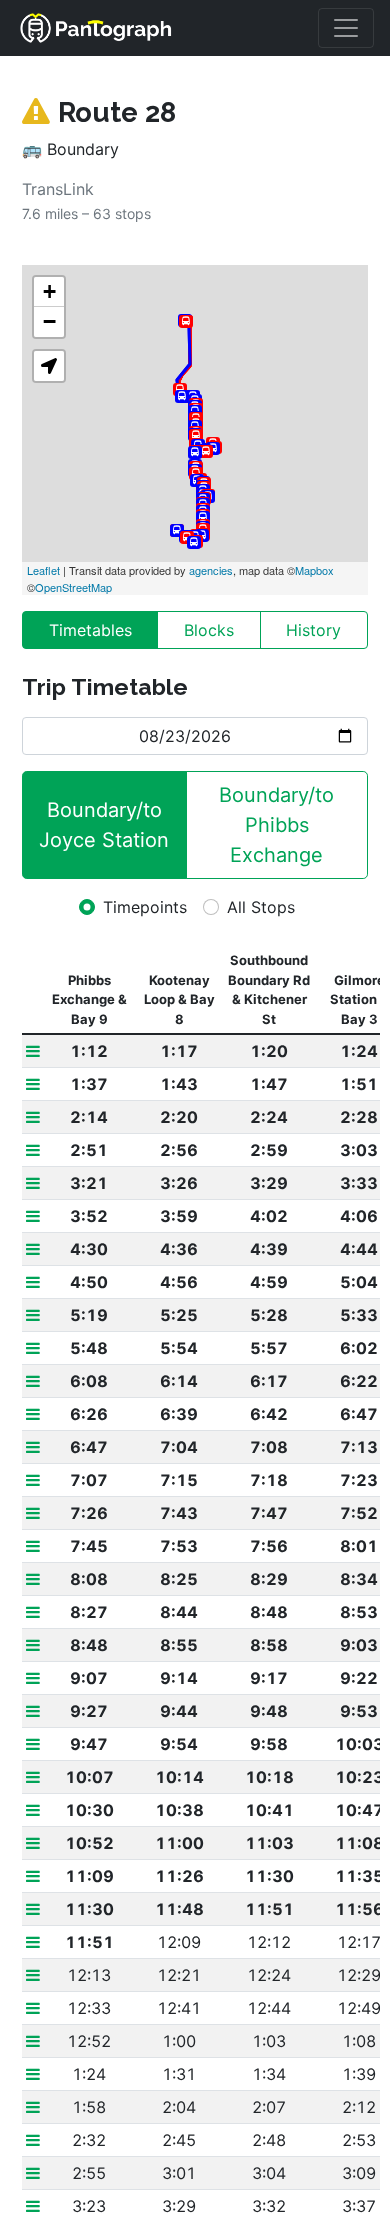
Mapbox (314, 570)
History (313, 630)
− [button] (49, 321)
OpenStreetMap (73, 587)
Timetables (90, 630)
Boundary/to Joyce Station (104, 825)
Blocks (209, 630)
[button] (49, 366)
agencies (211, 570)
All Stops (261, 907)
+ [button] (49, 291)
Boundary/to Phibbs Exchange (279, 825)
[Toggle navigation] (346, 28)
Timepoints (145, 907)
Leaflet (43, 570)
